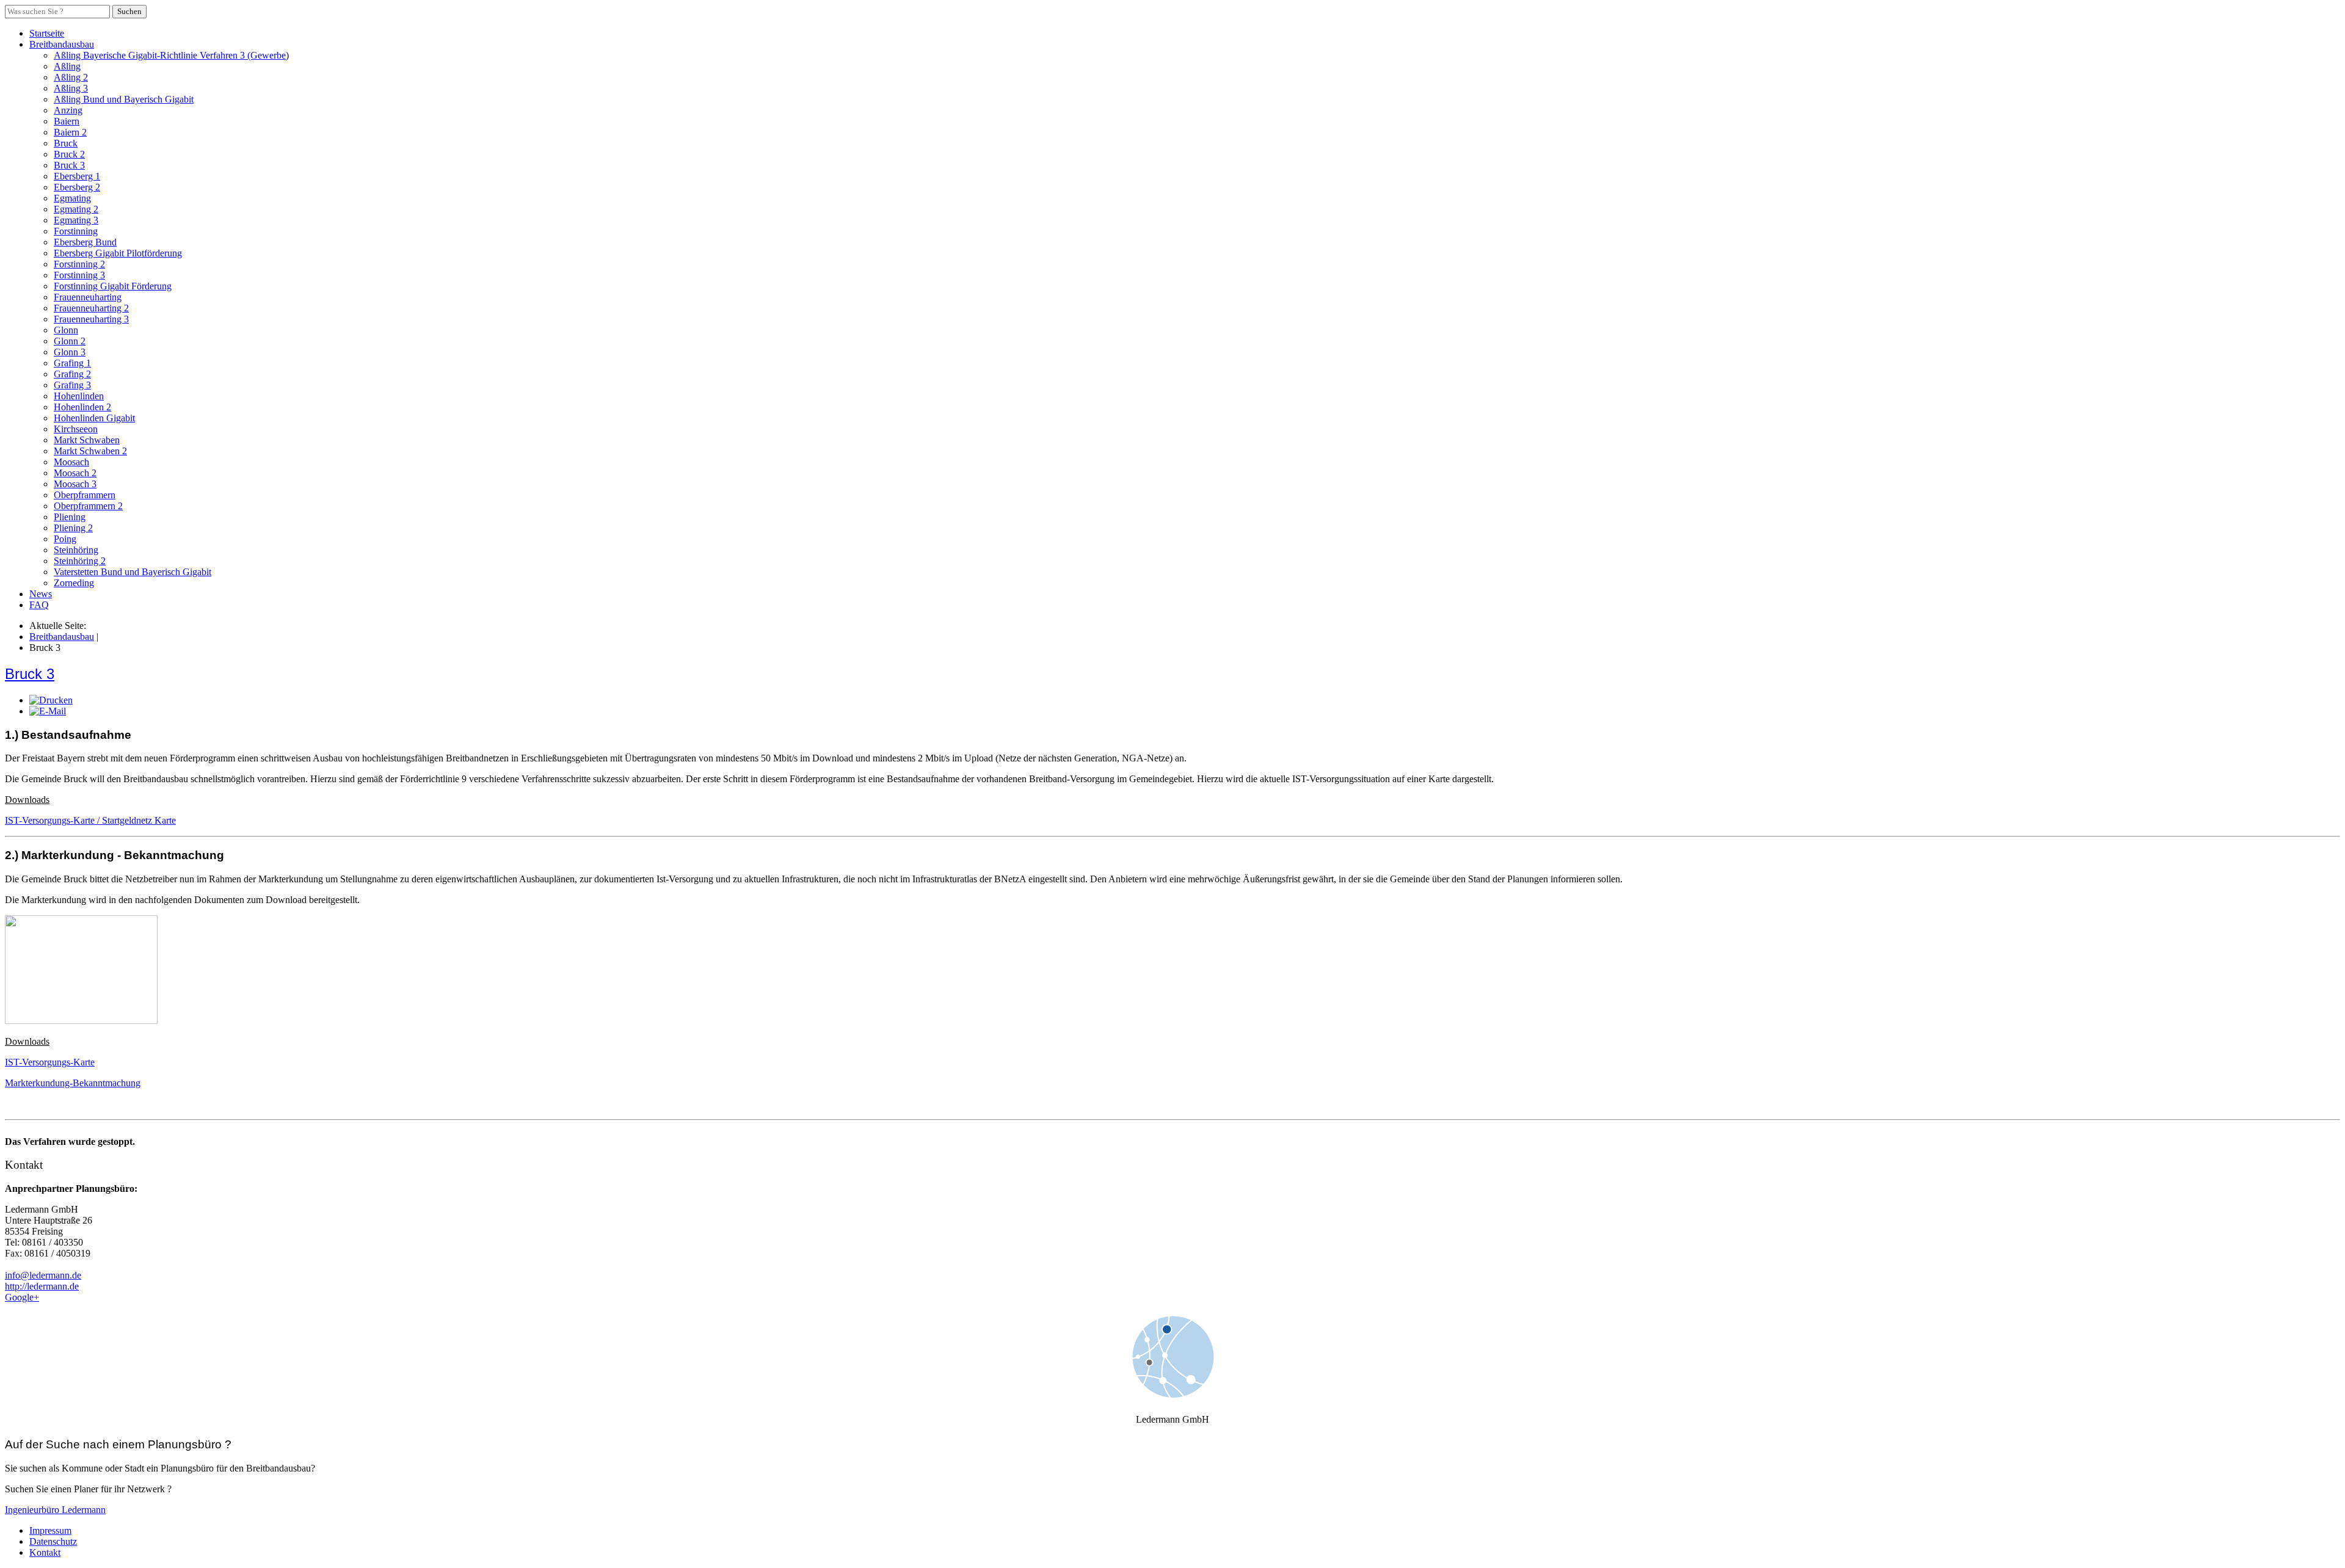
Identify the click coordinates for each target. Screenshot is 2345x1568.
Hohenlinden (79, 396)
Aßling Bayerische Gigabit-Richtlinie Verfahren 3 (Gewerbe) (171, 55)
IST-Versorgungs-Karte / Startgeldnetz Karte (90, 820)
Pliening (70, 517)
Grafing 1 (72, 363)
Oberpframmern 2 (88, 506)
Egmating (72, 198)
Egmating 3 (76, 220)
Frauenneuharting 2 (91, 308)
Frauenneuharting (88, 297)
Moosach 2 (75, 473)
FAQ (39, 605)
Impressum (50, 1530)
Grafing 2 (72, 374)
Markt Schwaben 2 (90, 451)
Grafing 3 (72, 385)
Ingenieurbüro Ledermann (55, 1510)
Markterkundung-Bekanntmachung (73, 1083)
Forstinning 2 (79, 264)
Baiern (67, 121)
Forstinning (76, 231)
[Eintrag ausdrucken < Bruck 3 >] (51, 700)
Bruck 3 (69, 165)
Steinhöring (76, 550)
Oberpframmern (85, 495)
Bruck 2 (69, 154)
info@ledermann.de (43, 1275)
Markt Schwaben (87, 440)
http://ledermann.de (42, 1286)
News (41, 594)
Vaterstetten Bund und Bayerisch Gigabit (133, 572)
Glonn (66, 330)
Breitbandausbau (62, 44)
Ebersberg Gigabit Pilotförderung (118, 253)
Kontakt (45, 1552)
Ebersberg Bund (85, 242)
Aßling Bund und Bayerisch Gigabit (124, 99)
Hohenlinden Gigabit (94, 418)
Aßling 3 (71, 88)
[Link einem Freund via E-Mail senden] (48, 711)
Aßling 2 (71, 77)
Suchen (129, 11)
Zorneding (74, 583)
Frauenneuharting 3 (91, 319)
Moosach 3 (75, 484)
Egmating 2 (76, 209)
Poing (65, 539)
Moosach (71, 462)
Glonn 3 (70, 352)
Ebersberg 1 (77, 176)
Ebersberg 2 (77, 187)
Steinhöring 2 (80, 561)
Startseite (47, 33)
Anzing (68, 110)
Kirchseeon (76, 429)
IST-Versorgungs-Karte (50, 1062)
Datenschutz (53, 1541)
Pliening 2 (73, 528)
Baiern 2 (70, 132)
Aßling (67, 66)
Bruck (66, 143)
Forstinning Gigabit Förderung (113, 286)
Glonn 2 (70, 341)
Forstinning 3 (79, 275)
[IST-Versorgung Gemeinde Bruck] (81, 1021)
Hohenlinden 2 (82, 407)
